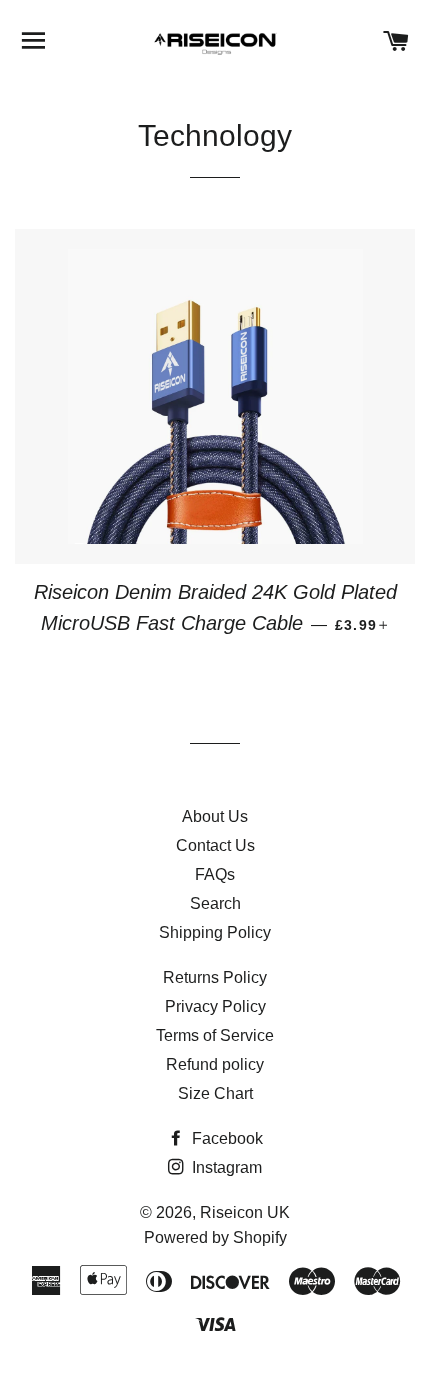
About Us (215, 816)
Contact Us (215, 845)
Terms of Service (215, 1035)
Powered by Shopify (215, 1237)
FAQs (215, 874)
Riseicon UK (245, 1212)
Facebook (225, 1138)
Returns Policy (215, 977)
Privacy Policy (215, 1006)
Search (215, 903)
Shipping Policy (215, 932)
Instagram (225, 1167)
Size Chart (215, 1093)
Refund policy (215, 1064)
